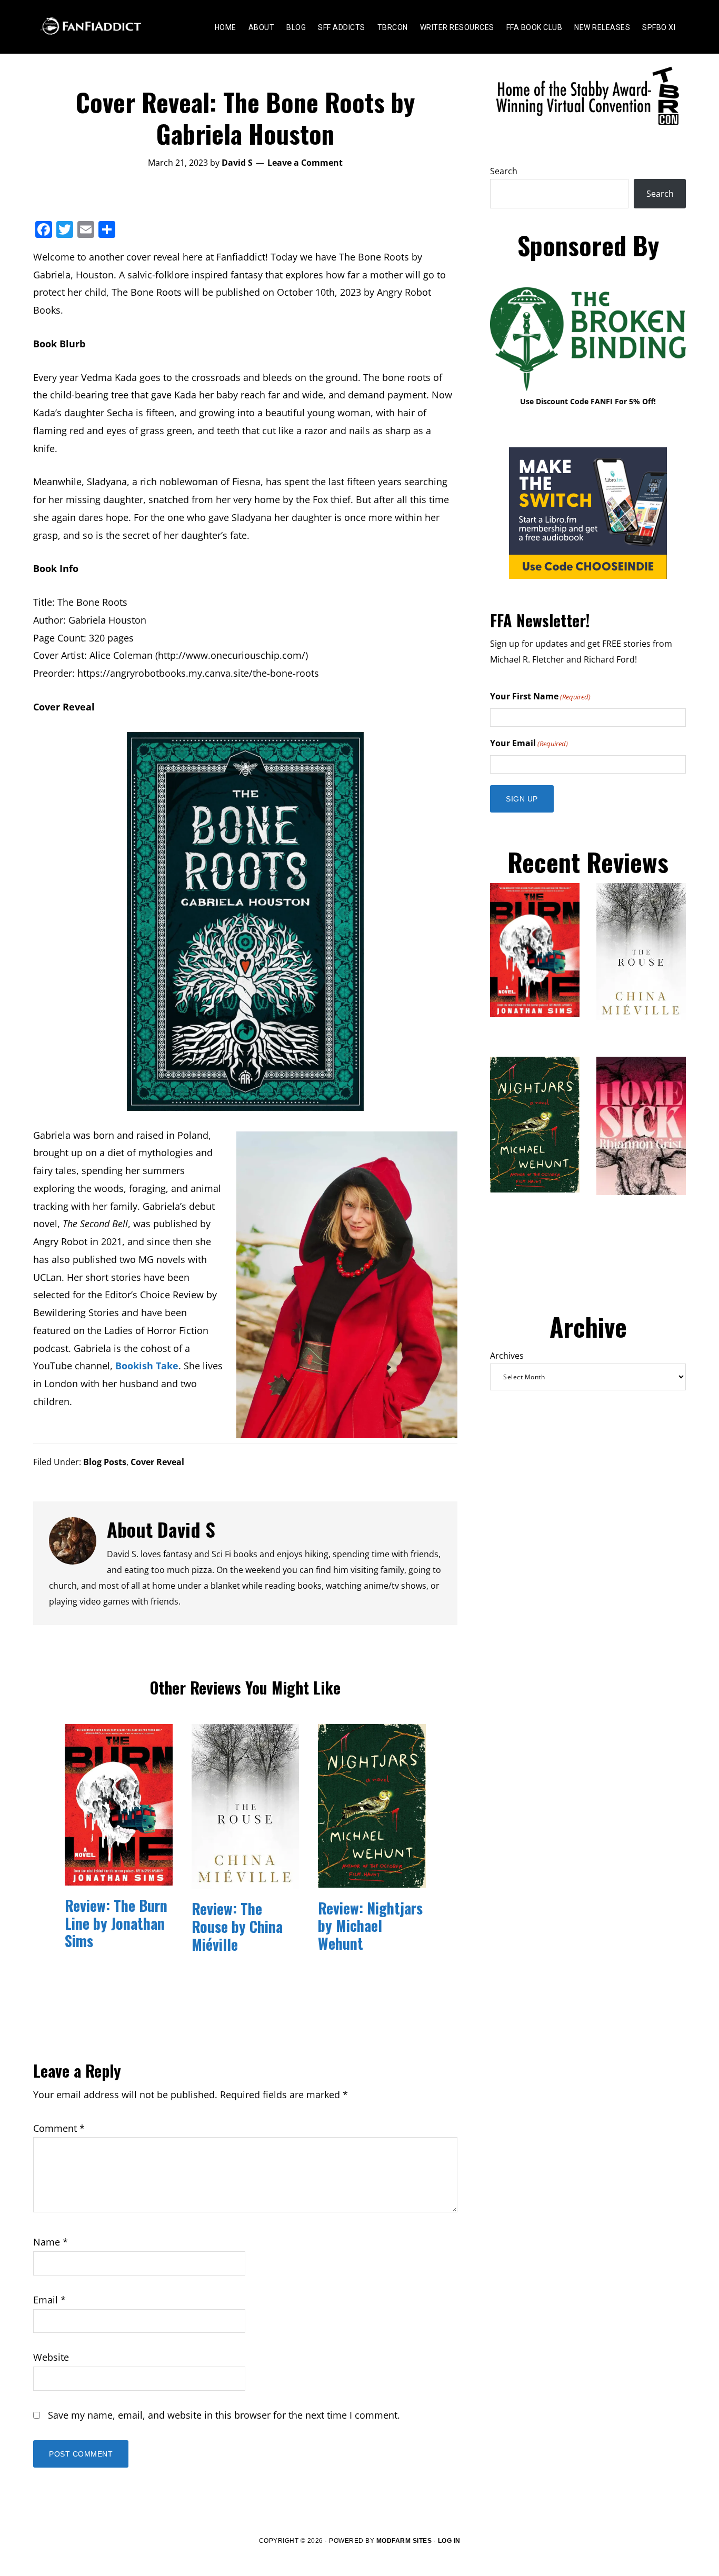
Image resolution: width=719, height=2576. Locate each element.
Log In (449, 2541)
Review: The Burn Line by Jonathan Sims (116, 1923)
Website (51, 2357)
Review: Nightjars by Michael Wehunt (370, 1926)
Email (49, 2300)
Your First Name (540, 696)
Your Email (529, 743)
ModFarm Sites (404, 2541)
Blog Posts (105, 1462)
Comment (59, 2128)
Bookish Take (147, 1366)
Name (51, 2242)
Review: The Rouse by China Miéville (237, 1926)
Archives (507, 1356)
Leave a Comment (305, 163)
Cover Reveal (157, 1462)
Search (504, 171)
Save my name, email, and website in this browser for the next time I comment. (224, 2415)
